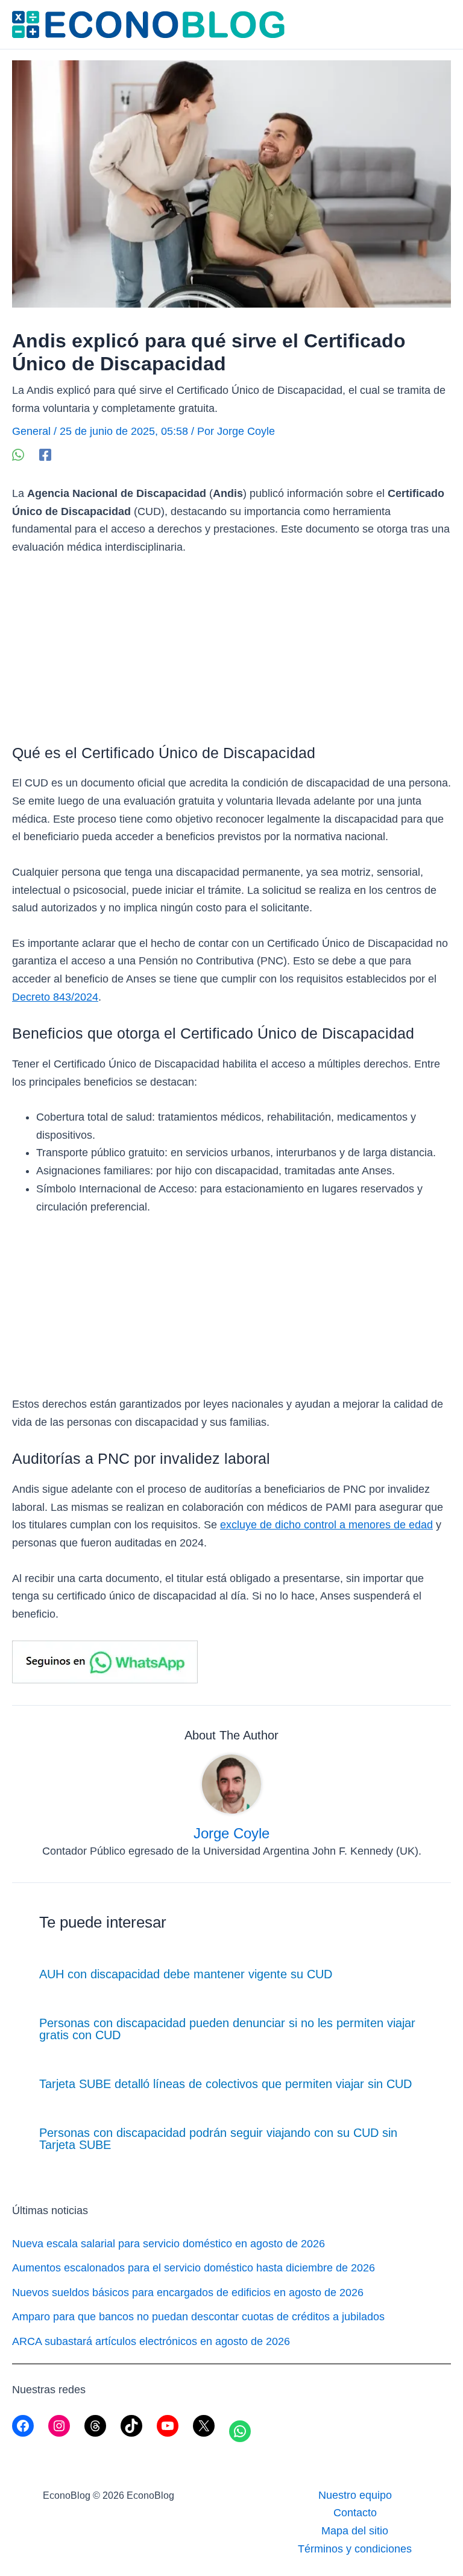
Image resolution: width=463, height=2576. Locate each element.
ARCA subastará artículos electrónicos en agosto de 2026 (151, 2341)
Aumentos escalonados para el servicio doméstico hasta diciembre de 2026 (194, 2268)
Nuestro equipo (355, 2495)
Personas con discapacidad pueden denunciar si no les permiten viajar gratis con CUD (227, 2029)
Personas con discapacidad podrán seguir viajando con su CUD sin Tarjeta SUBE (218, 2139)
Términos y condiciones (355, 2549)
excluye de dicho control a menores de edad (326, 1525)
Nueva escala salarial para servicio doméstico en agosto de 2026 (169, 2244)
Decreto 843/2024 (55, 997)
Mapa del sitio (355, 2531)
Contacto (355, 2513)
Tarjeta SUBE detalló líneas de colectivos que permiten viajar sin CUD (225, 2084)
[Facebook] (45, 454)
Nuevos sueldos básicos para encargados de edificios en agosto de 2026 (188, 2293)
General (31, 431)
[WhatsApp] (18, 454)
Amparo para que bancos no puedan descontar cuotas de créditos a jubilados (198, 2317)
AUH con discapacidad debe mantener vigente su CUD (186, 1974)
